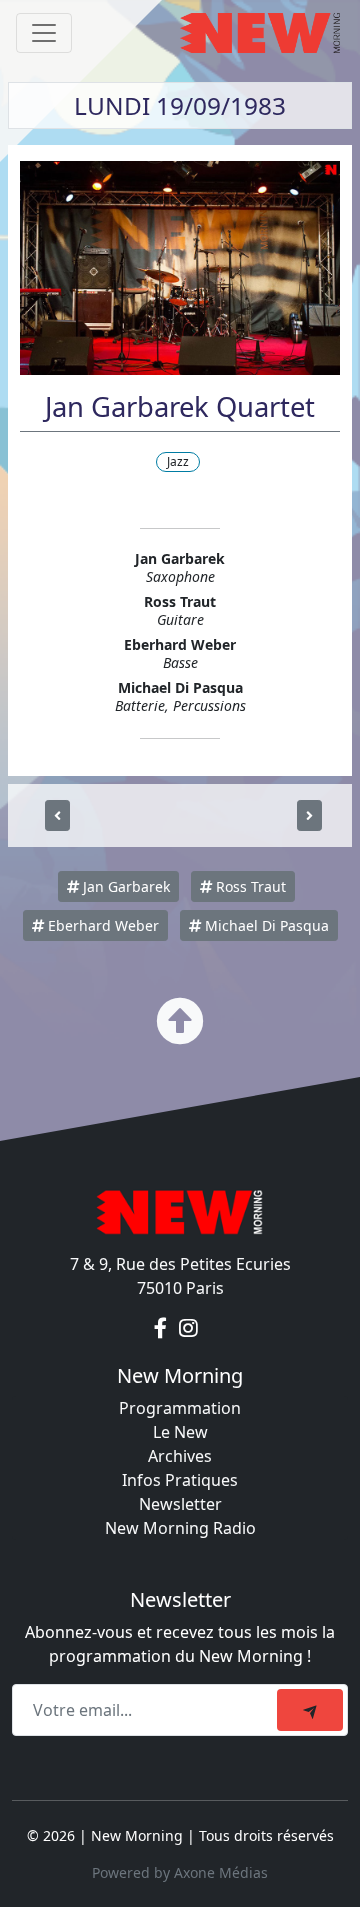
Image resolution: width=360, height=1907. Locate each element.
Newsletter (180, 1504)
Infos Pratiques (180, 1480)
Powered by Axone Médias (180, 1872)
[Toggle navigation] (44, 33)
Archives (180, 1456)
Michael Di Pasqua (265, 925)
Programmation (180, 1408)
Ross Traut (249, 886)
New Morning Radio (180, 1528)
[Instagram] (188, 1328)
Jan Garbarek (124, 886)
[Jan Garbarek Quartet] (57, 815)
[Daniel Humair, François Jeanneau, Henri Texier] (309, 815)
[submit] (310, 1710)
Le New (180, 1432)
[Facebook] (162, 1328)
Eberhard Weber (101, 925)
